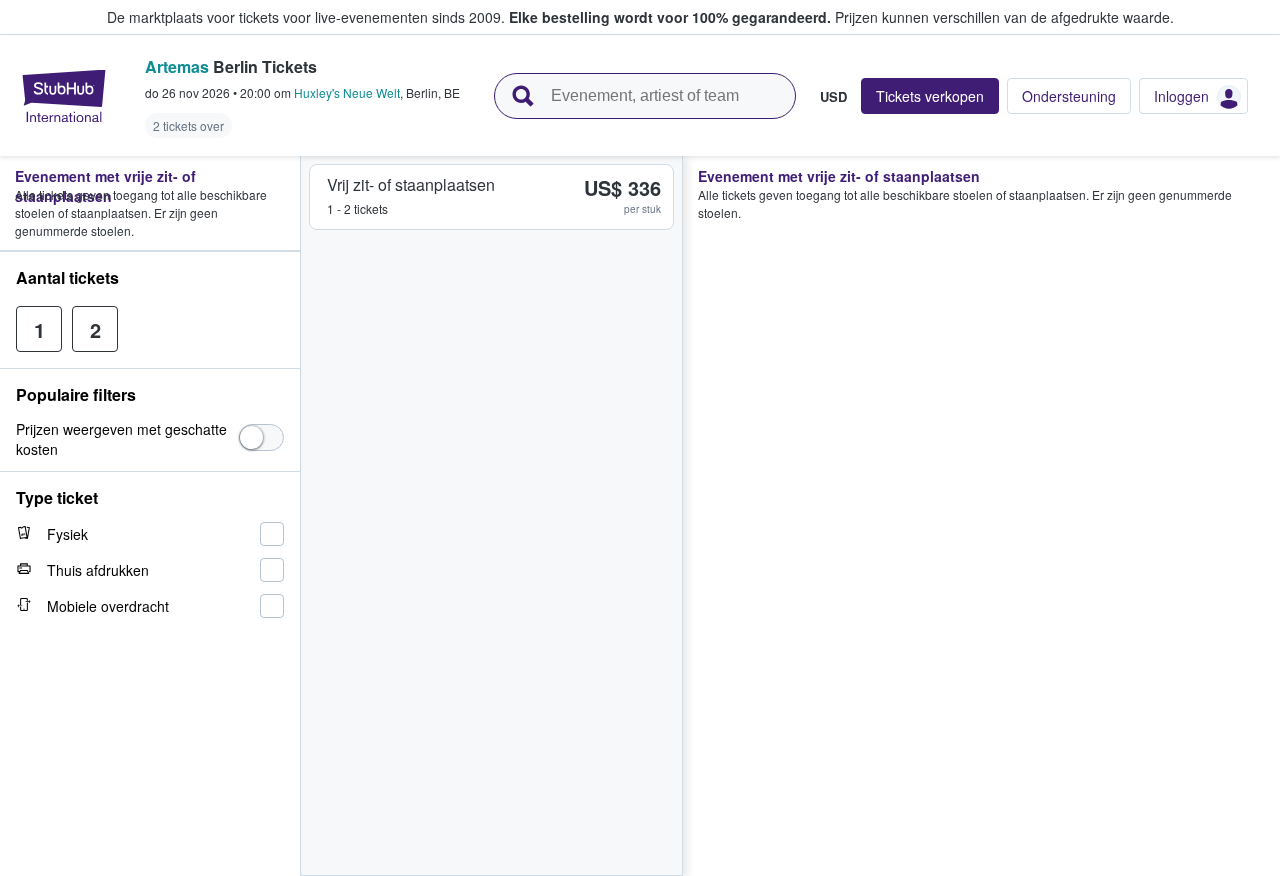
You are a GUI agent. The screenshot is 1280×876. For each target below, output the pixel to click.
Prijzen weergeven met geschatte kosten (121, 439)
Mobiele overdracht (108, 606)
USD (833, 96)
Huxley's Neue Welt (347, 92)
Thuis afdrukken (98, 570)
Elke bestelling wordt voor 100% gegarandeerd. (670, 17)
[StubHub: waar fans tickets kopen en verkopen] (64, 96)
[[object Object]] (261, 437)
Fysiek (67, 534)
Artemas (177, 66)
